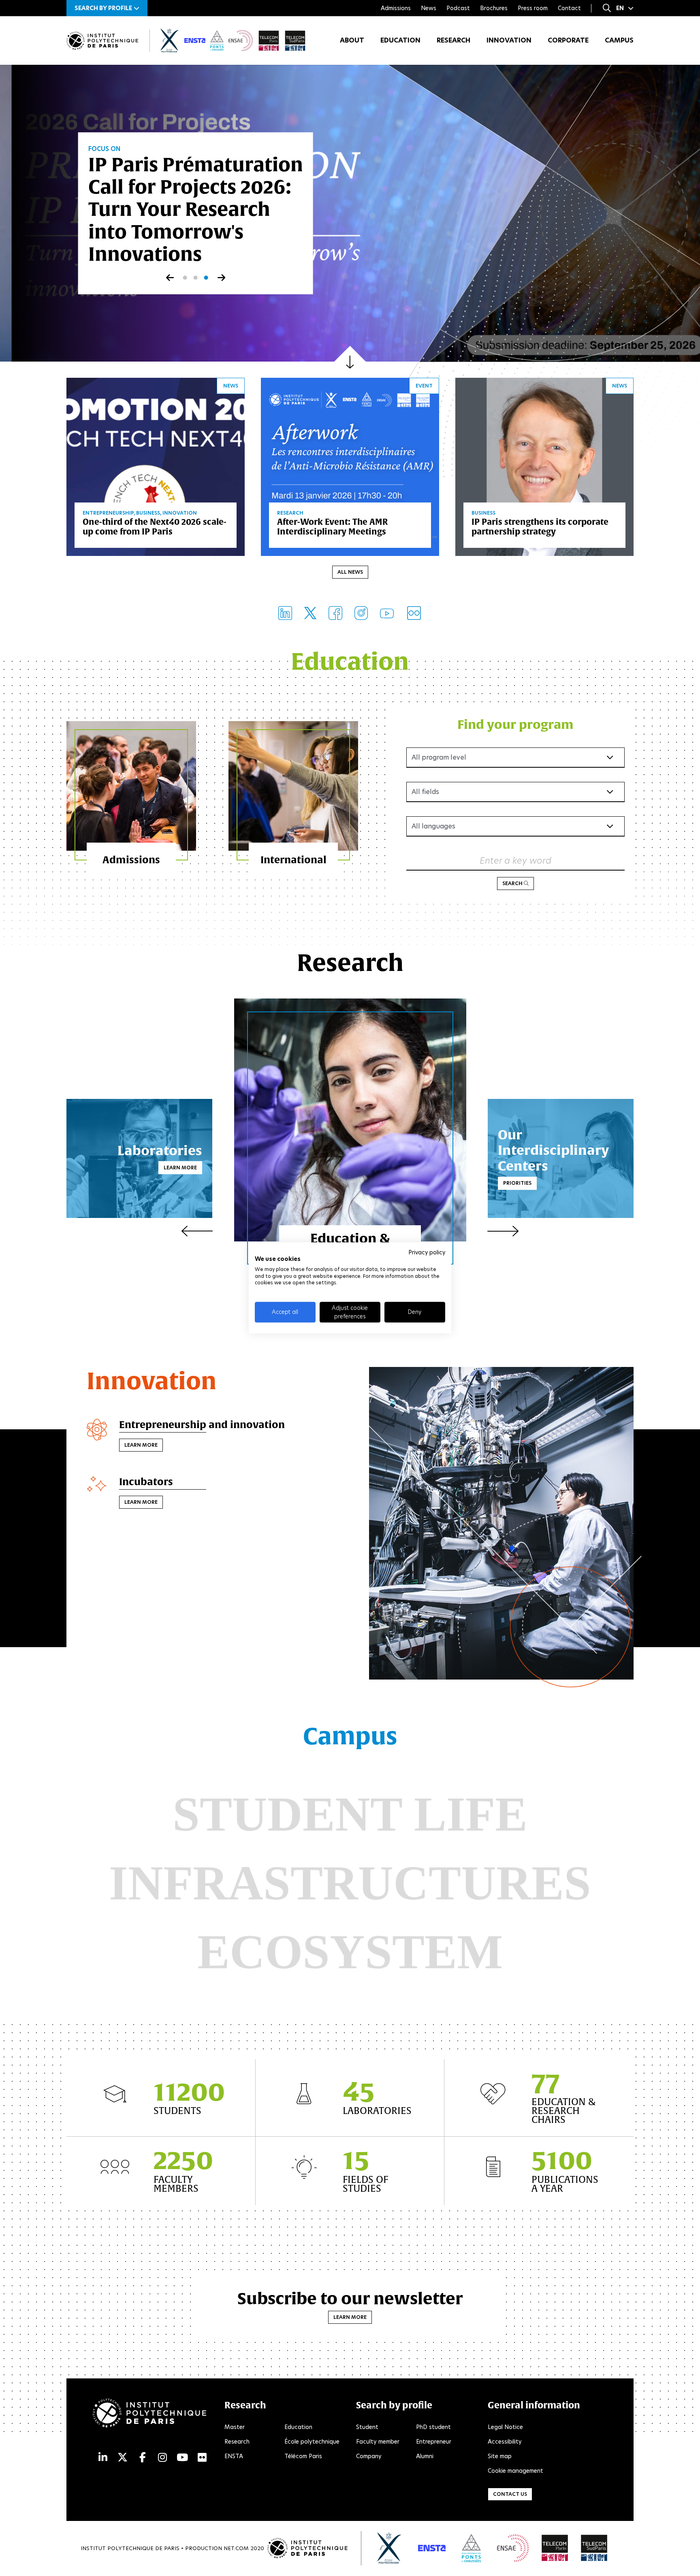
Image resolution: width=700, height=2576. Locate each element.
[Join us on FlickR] (414, 613)
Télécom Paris (303, 2456)
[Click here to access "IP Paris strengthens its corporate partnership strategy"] (544, 466)
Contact (569, 8)
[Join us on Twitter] (310, 613)
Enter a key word (515, 861)
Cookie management (515, 2471)
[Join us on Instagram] (361, 613)
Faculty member (378, 2442)
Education (400, 40)
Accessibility (505, 2442)
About (352, 40)
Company (369, 2456)
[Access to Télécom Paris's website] (555, 2548)
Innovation (509, 40)
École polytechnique (312, 2442)
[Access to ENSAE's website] (513, 2548)
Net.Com (236, 2548)
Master (235, 2427)
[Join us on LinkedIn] (285, 613)
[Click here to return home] (102, 41)
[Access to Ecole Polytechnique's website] (389, 2548)
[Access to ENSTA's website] (432, 2548)
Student (367, 2427)
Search (513, 883)
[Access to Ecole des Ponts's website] (471, 2548)
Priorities (517, 1183)
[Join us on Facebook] (335, 613)
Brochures (494, 8)
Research (454, 40)
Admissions (396, 8)
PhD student (433, 2427)
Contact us (510, 2494)
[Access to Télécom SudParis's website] (594, 2548)
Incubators (146, 1482)
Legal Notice (505, 2427)
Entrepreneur (434, 2442)
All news (350, 572)
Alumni (425, 2456)
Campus (619, 40)
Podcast (458, 8)
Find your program (515, 724)
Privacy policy (427, 1252)
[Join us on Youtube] (387, 613)
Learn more (180, 1168)
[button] (107, 8)
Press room (533, 8)
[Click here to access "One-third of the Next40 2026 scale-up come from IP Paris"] (156, 466)
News (429, 8)
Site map (500, 2456)
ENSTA (234, 2456)
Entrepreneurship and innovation (202, 1424)
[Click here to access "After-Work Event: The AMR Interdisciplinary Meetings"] (350, 466)
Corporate (568, 40)
